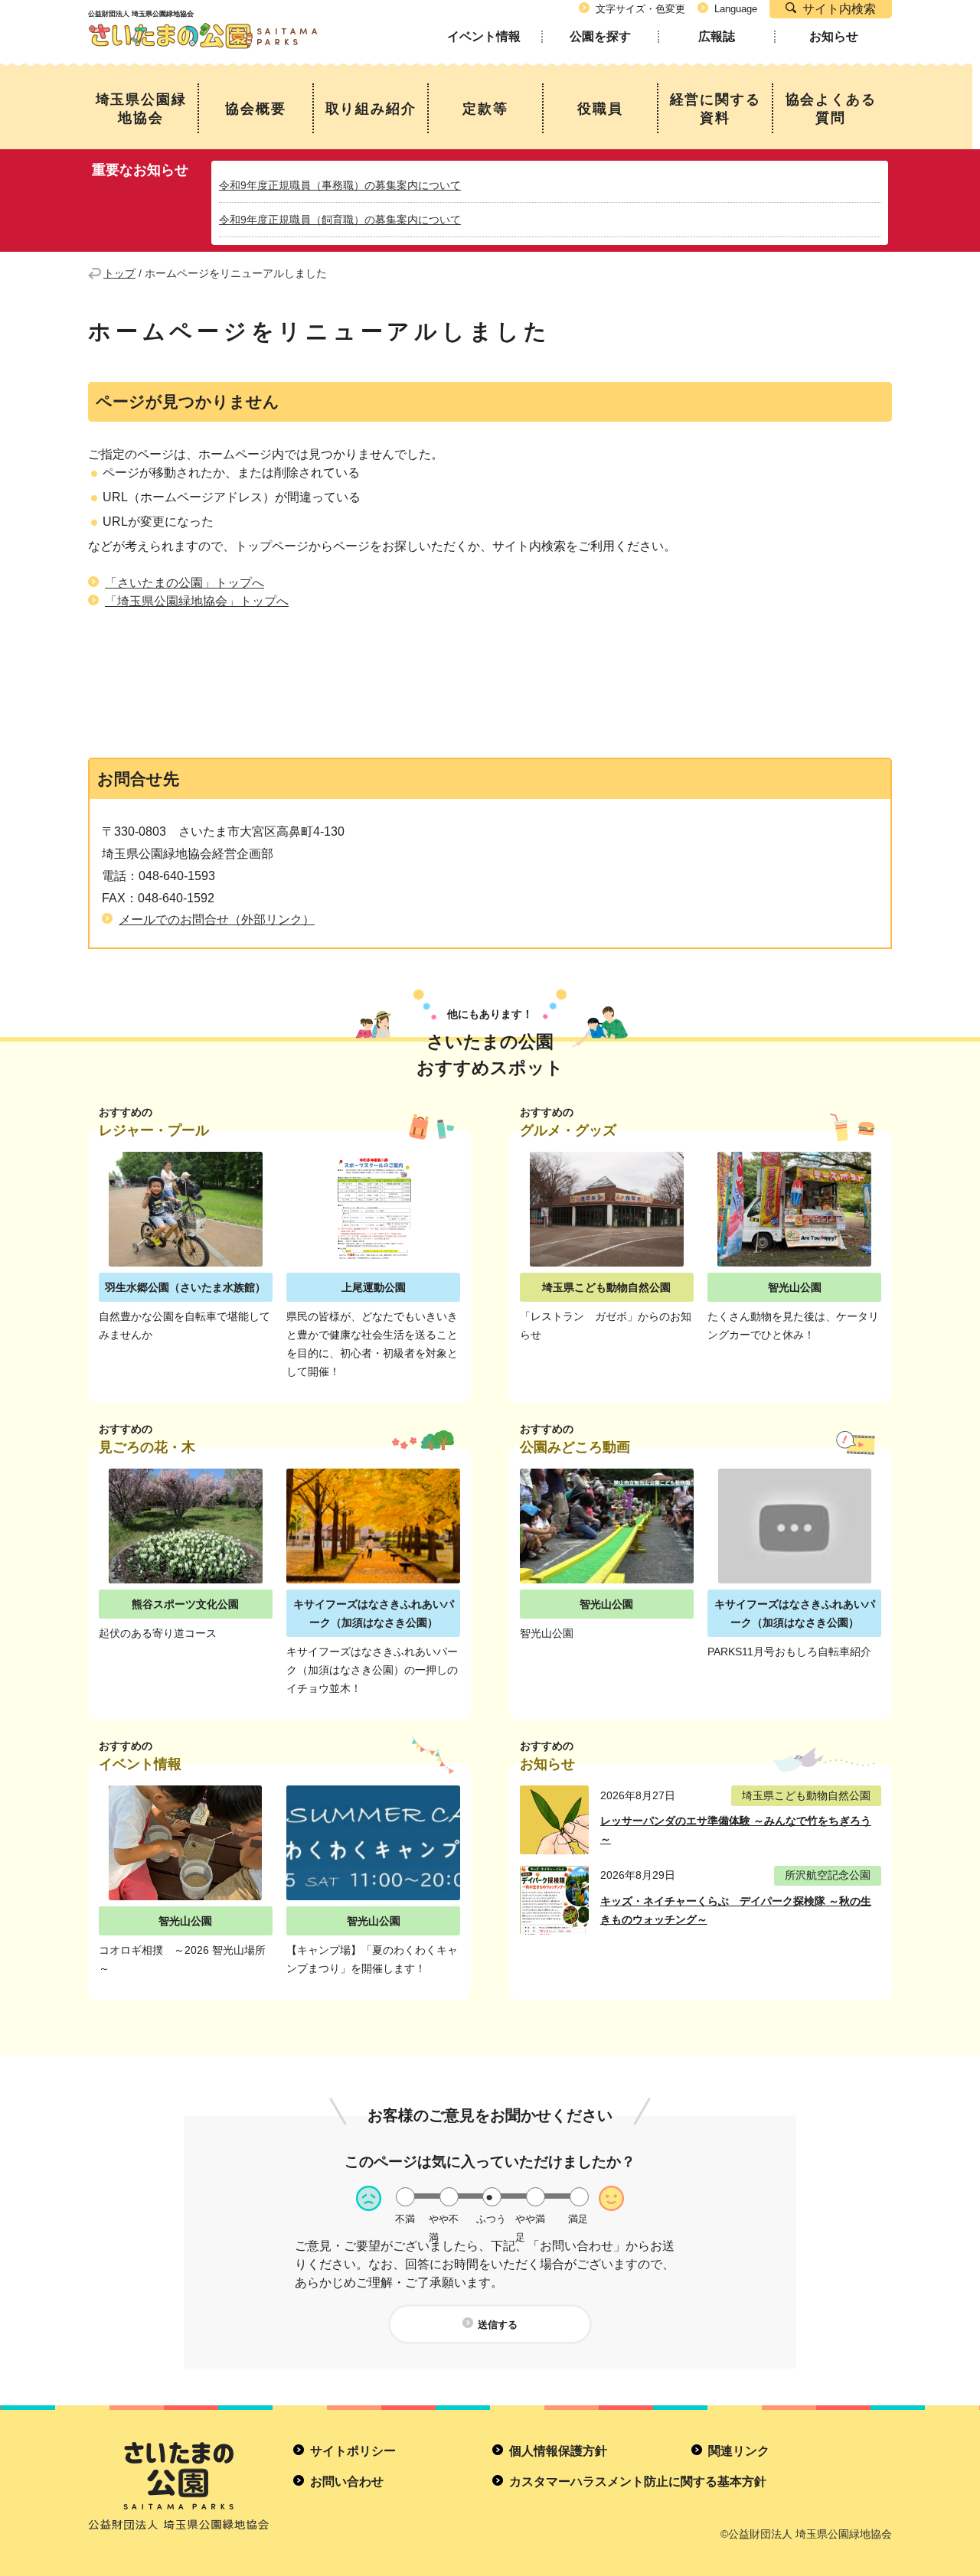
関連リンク (739, 2451)
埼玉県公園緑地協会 (141, 109)
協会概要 (255, 109)
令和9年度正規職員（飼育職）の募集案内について (340, 220)
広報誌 (717, 36)
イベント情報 (484, 36)
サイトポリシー (353, 2451)
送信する (498, 2325)
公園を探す (600, 36)
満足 (578, 2219)
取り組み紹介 (371, 109)
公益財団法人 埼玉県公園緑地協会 (203, 22)
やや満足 (530, 2219)
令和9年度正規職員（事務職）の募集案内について (340, 185)
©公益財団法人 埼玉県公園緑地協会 (806, 2534)
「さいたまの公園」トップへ (185, 583)
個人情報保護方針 (558, 2451)
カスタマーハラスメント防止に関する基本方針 (638, 2481)
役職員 (600, 109)
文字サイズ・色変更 (640, 9)
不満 (405, 2219)
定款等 (485, 109)
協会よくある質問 (831, 109)
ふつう (491, 2219)
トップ (119, 273)
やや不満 (444, 2219)
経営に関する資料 (715, 109)
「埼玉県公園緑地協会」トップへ (197, 601)
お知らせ (834, 36)
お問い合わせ (347, 2481)
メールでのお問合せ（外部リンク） (217, 920)
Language (736, 9)
